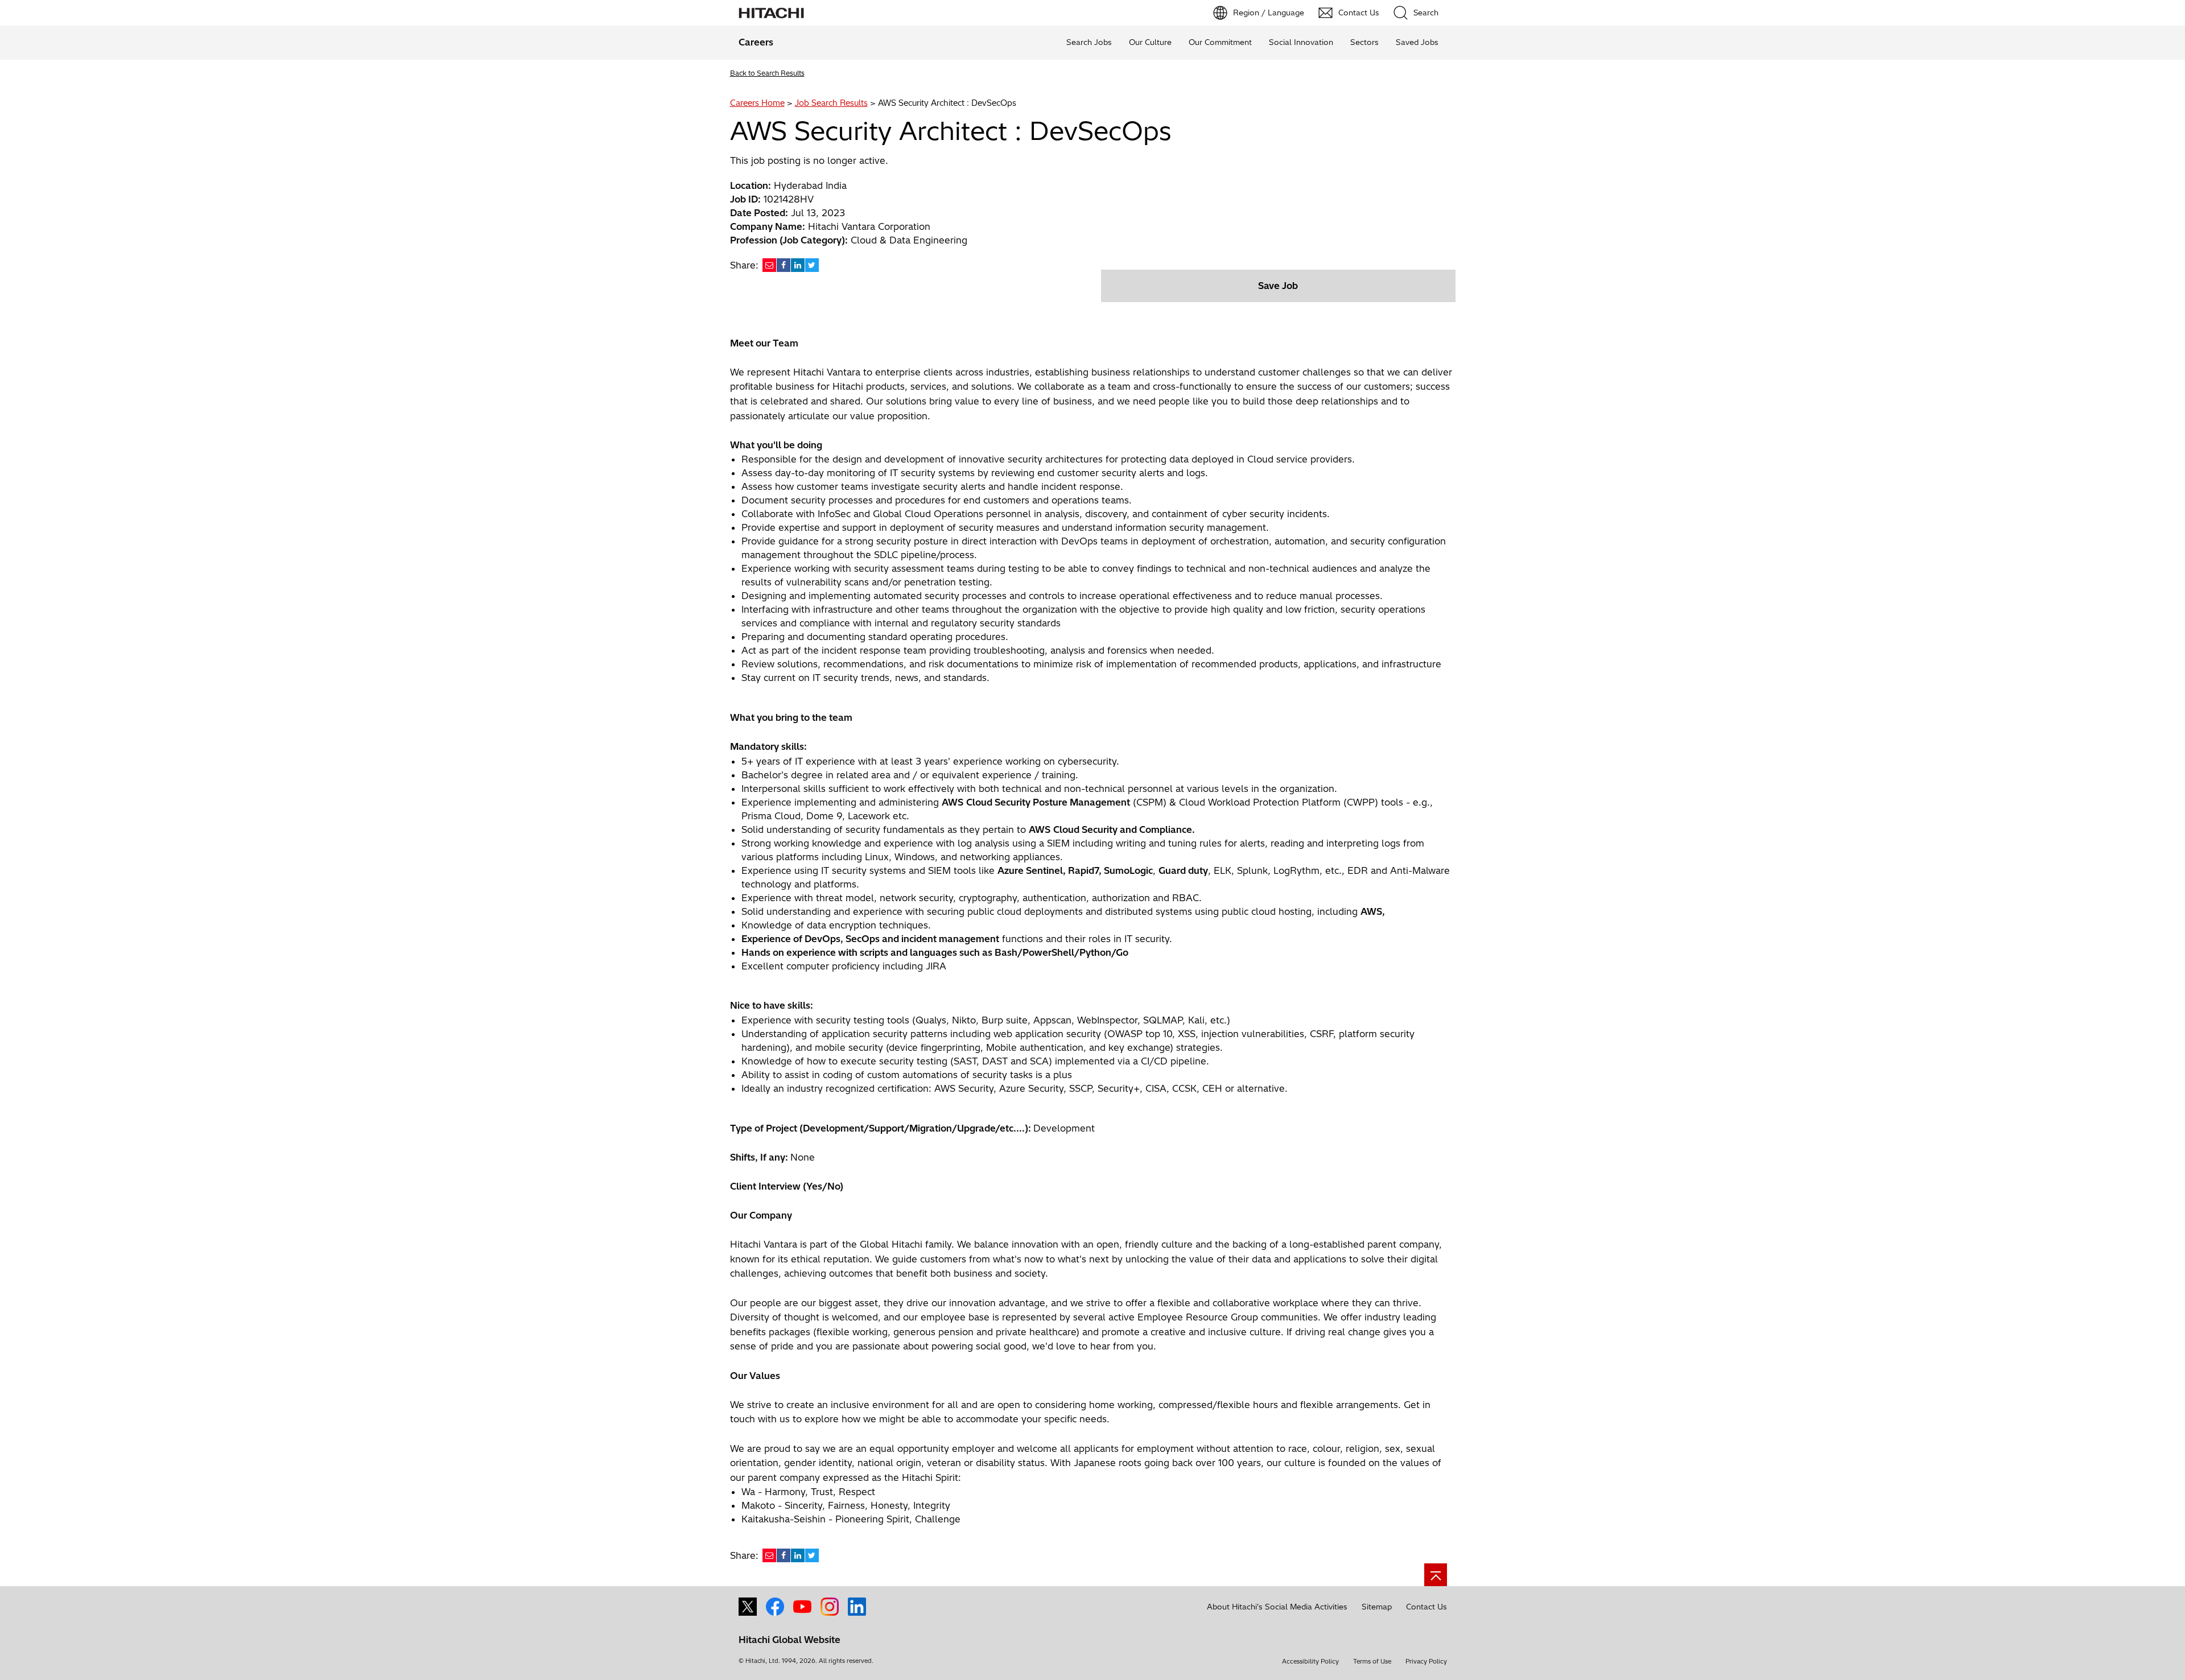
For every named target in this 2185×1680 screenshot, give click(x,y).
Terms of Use (1372, 1661)
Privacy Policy (1426, 1661)
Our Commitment (1220, 42)
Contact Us (1427, 1607)
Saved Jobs (1417, 42)
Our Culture (1150, 42)
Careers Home (757, 103)
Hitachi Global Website (790, 1640)
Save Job (1278, 286)
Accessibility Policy (1310, 1661)
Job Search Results (831, 103)
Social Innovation (1301, 42)
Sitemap (1377, 1607)
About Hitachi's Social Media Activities (1277, 1607)
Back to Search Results (767, 73)
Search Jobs (1089, 42)
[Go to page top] (1436, 1575)
